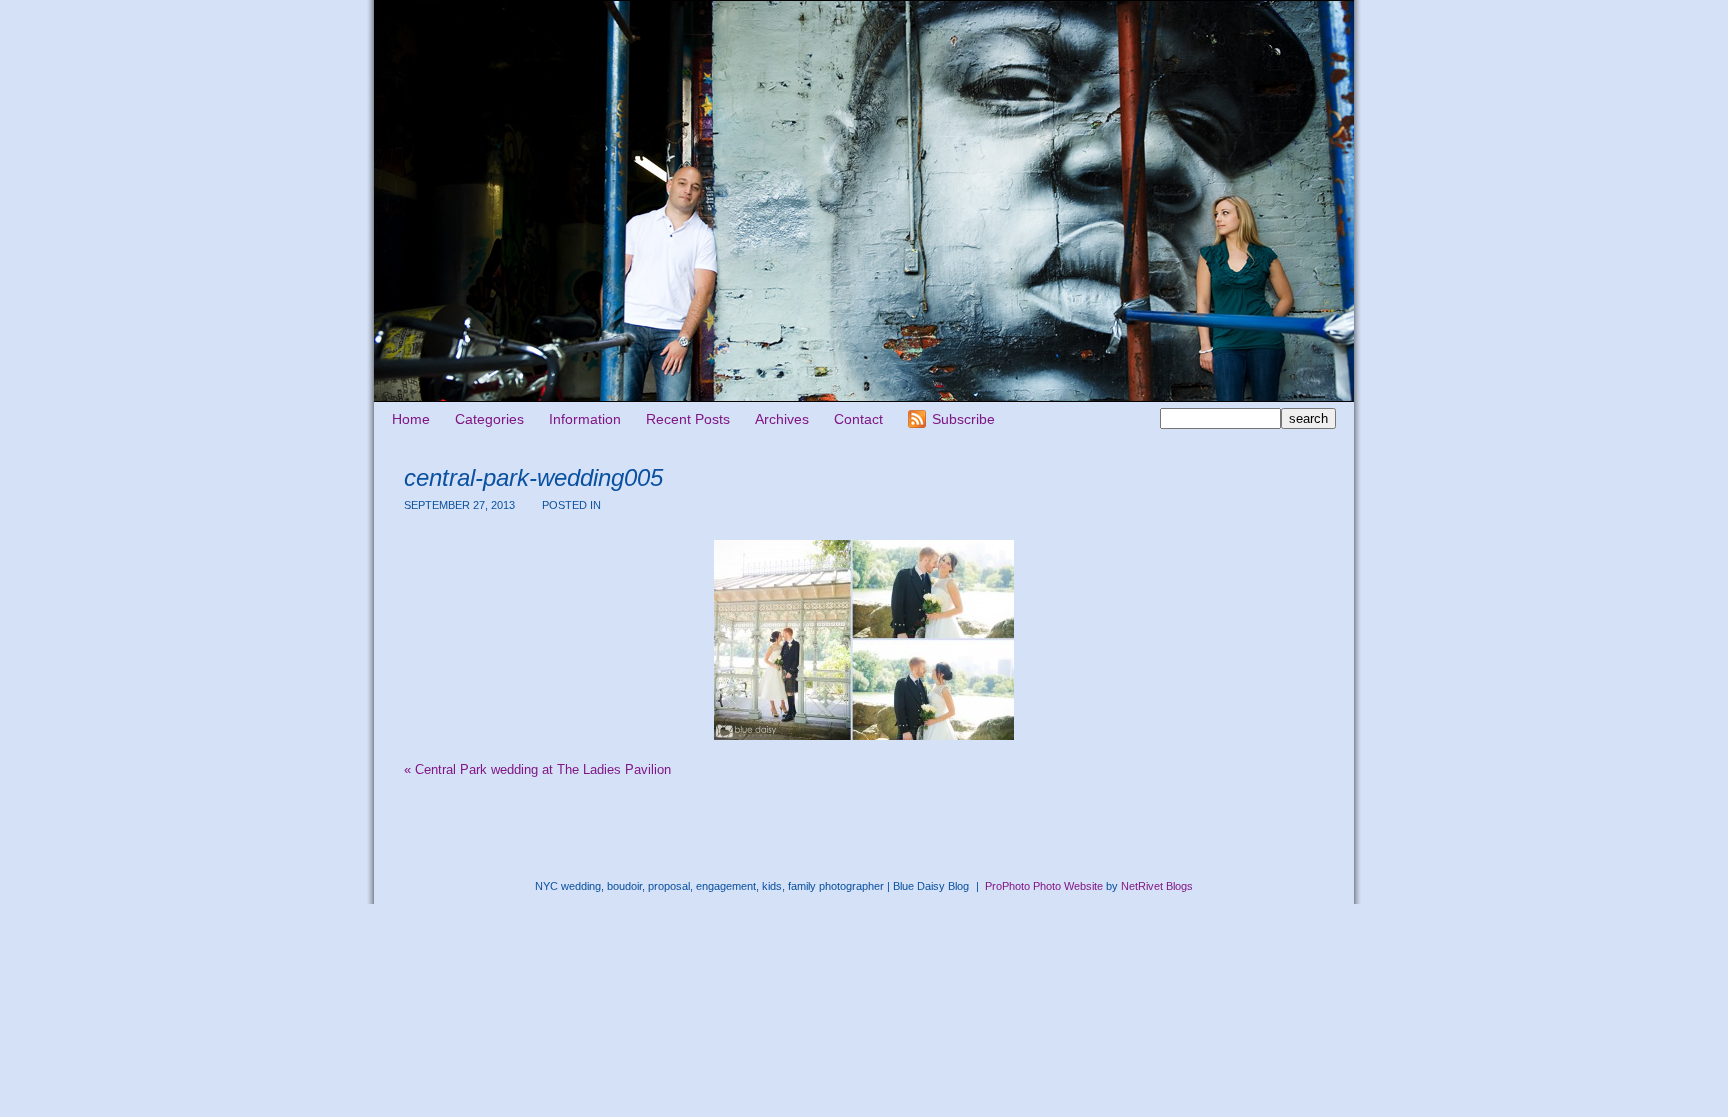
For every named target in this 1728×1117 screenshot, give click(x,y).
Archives (782, 419)
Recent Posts (688, 419)
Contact (858, 419)
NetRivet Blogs (1157, 886)
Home (411, 419)
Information (585, 419)
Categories (489, 419)
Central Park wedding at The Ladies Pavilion (537, 769)
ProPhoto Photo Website (1044, 886)
